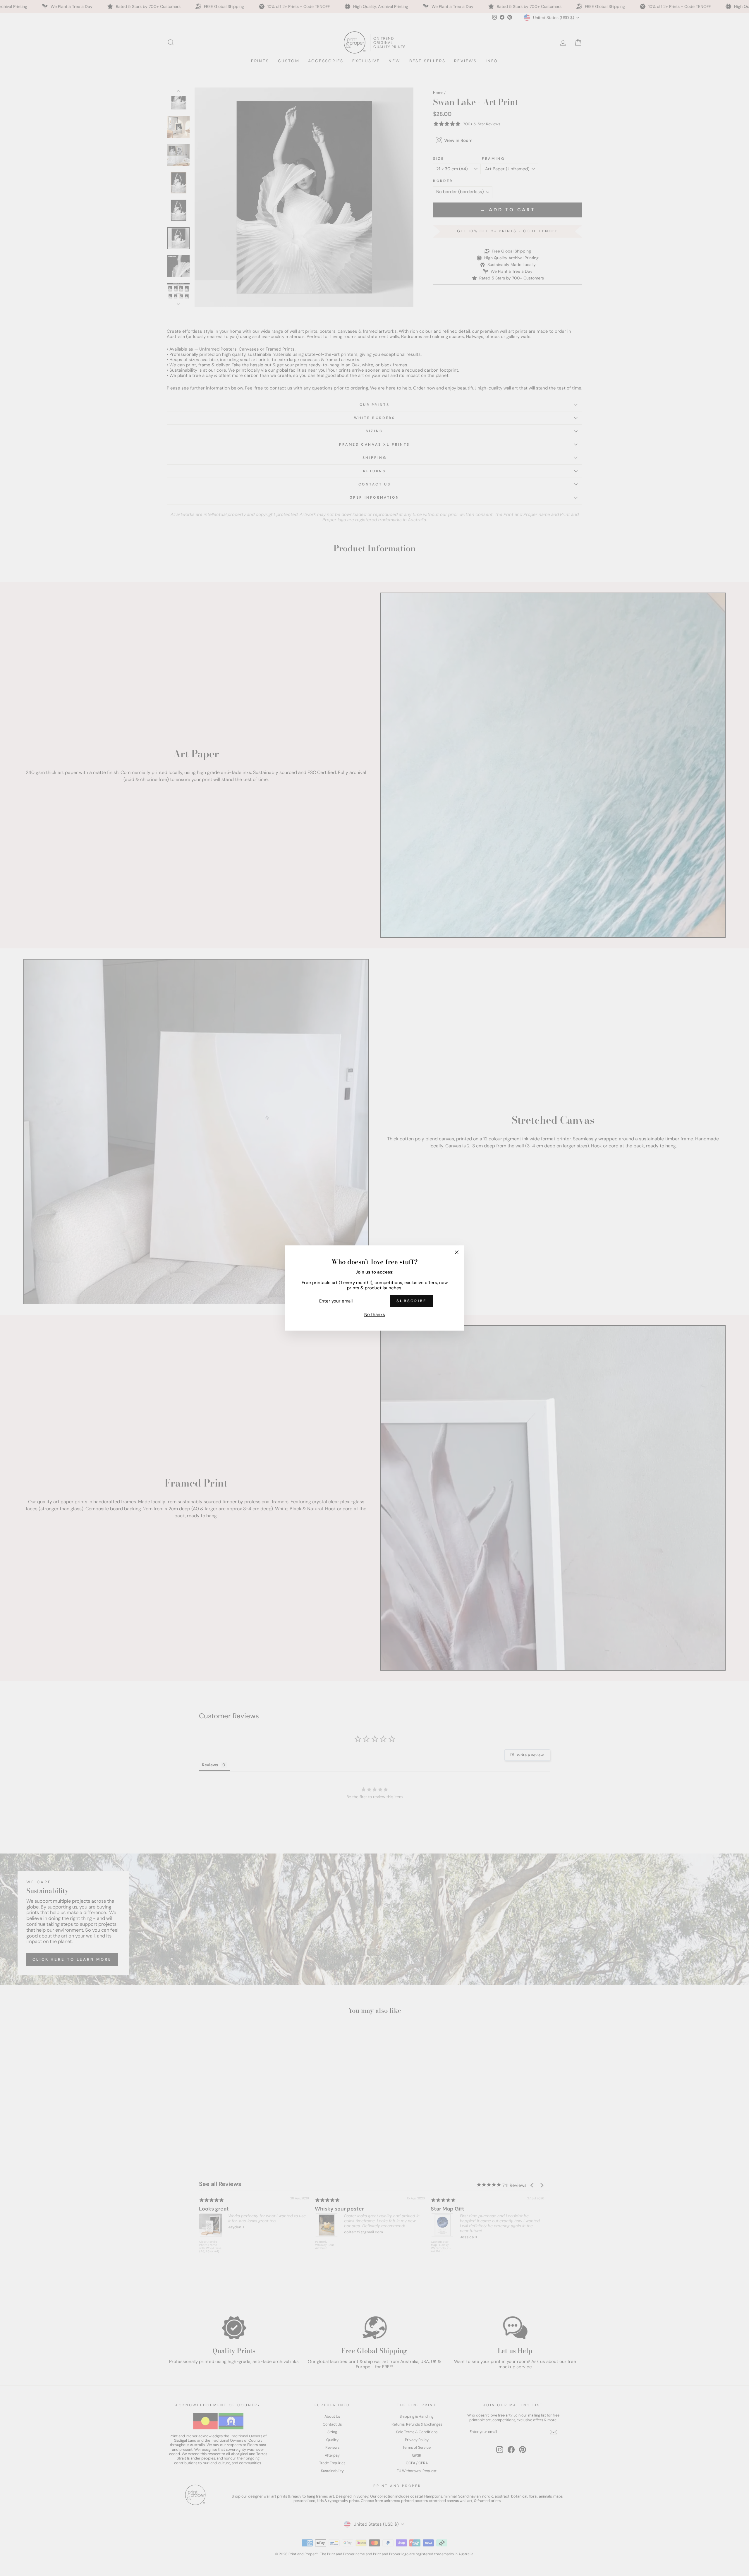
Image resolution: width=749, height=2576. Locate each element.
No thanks (375, 1314)
